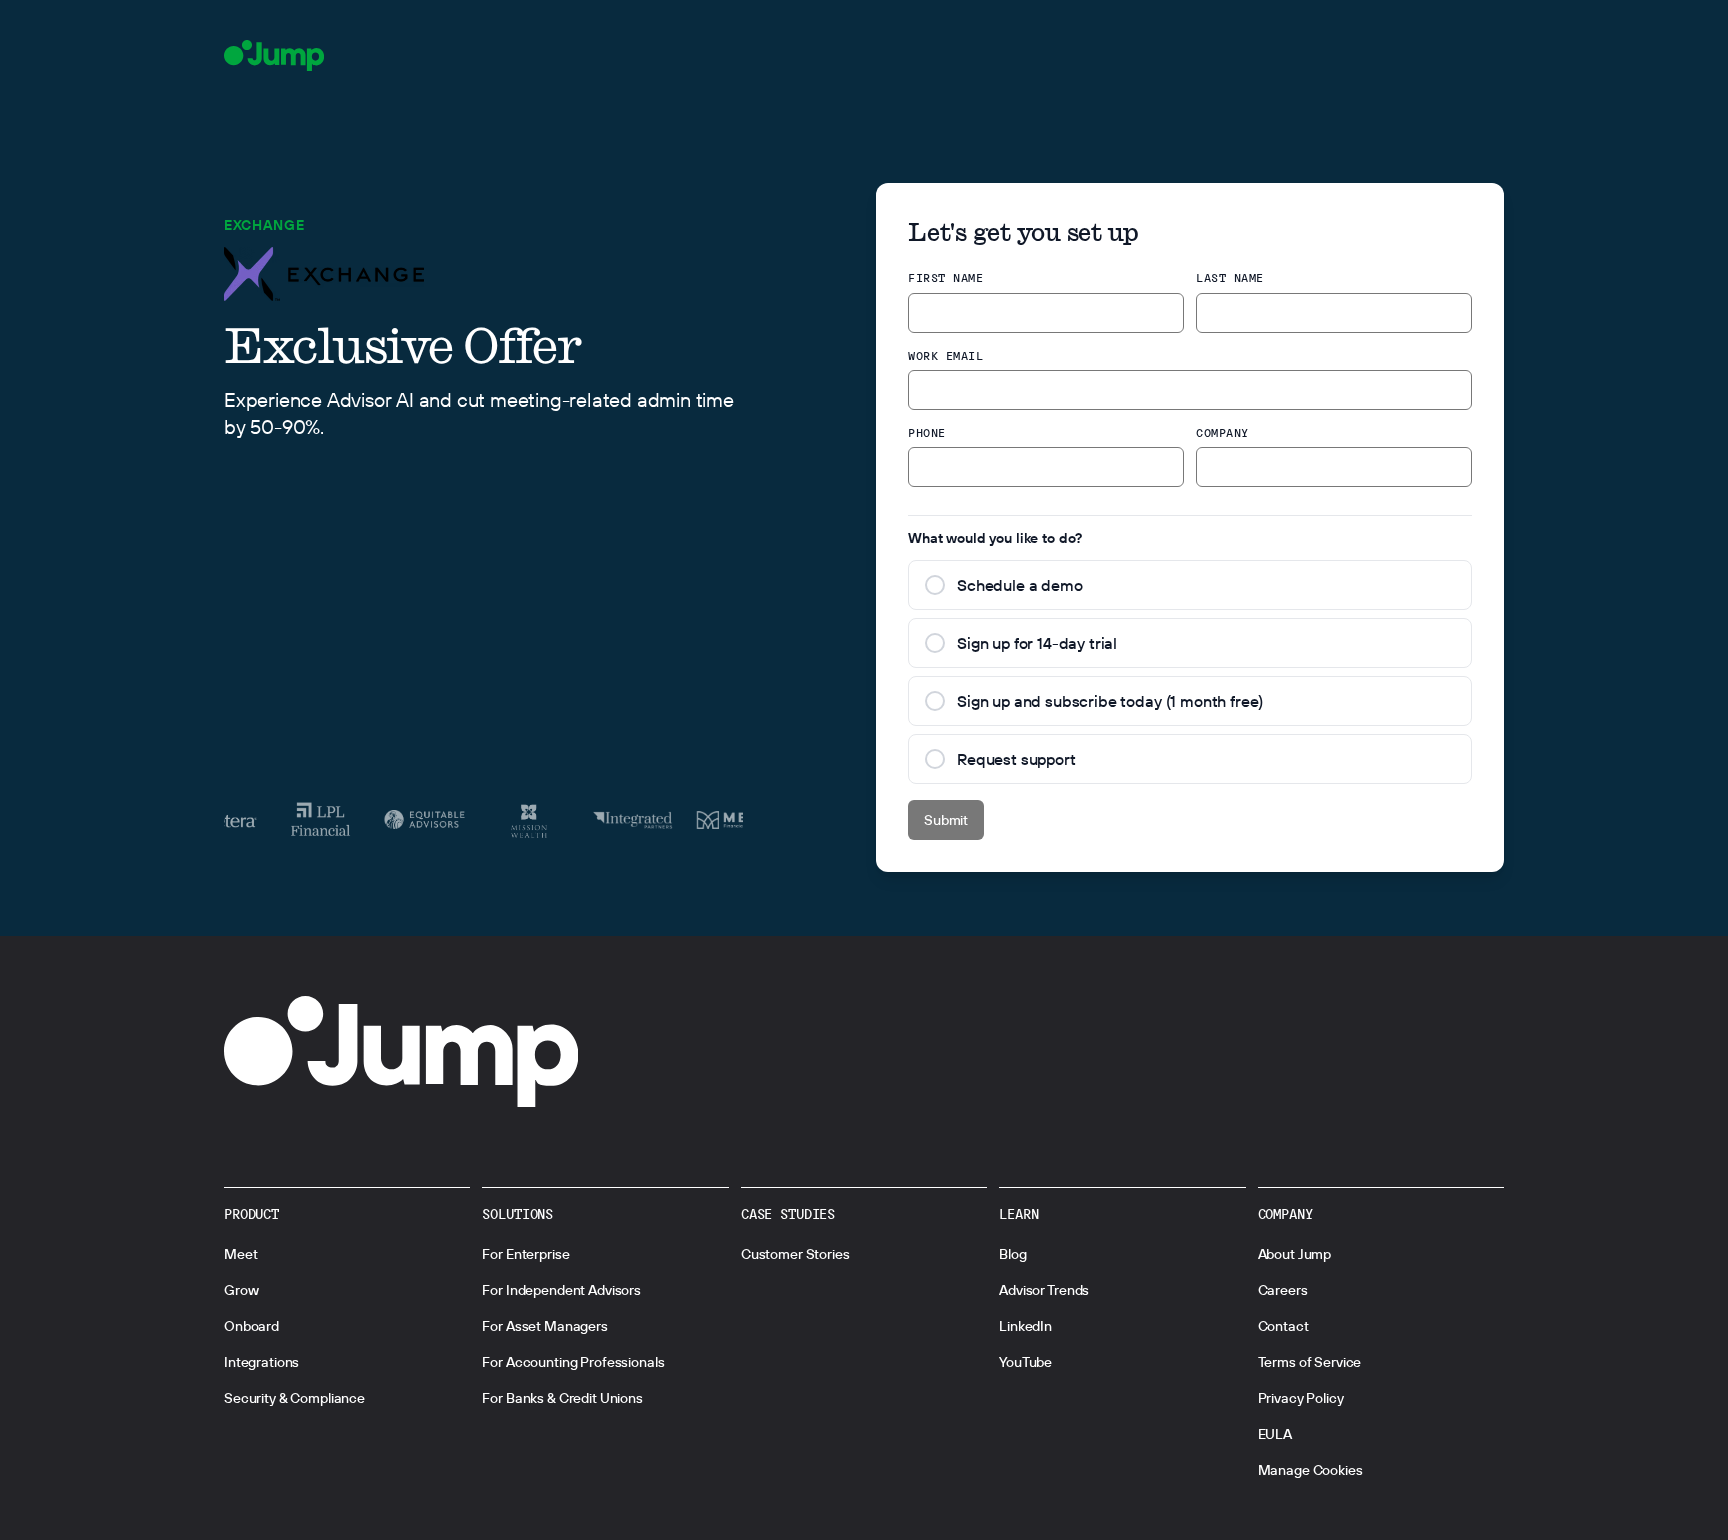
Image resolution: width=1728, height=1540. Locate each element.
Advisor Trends (1044, 1290)
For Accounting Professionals (573, 1362)
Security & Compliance (294, 1398)
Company (1222, 432)
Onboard (251, 1326)
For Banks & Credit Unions (562, 1398)
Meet (240, 1254)
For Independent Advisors (561, 1290)
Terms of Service (1310, 1362)
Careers (1283, 1290)
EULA (1275, 1434)
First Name (946, 277)
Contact (1283, 1326)
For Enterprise (525, 1254)
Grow (241, 1290)
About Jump (1295, 1254)
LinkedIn (1025, 1326)
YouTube (1025, 1362)
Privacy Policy (1301, 1398)
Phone (927, 432)
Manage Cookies (1310, 1470)
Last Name (1230, 277)
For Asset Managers (544, 1326)
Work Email (946, 355)
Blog (1012, 1254)
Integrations (261, 1362)
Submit (946, 820)
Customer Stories (795, 1254)
